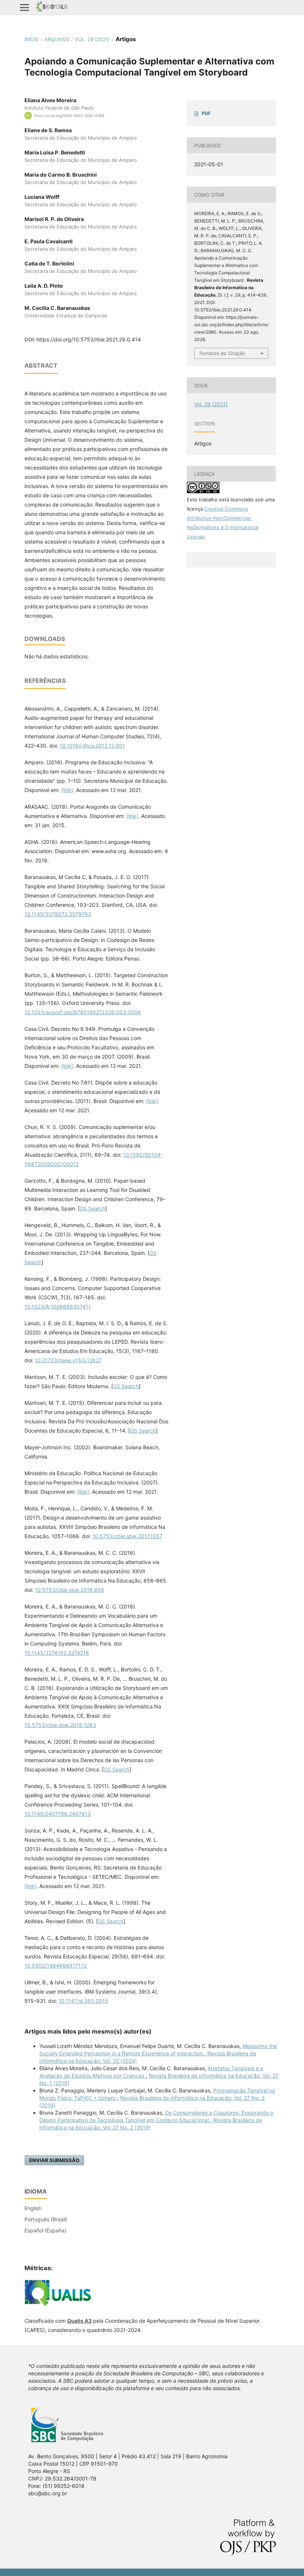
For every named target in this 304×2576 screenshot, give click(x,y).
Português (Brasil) (46, 2219)
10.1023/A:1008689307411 (58, 1307)
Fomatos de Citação (222, 353)
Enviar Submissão (54, 2160)
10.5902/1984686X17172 (56, 1966)
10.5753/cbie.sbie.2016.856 (70, 1590)
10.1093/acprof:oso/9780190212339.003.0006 (83, 1012)
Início (32, 39)
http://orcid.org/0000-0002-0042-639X (69, 116)
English (33, 2208)
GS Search (92, 1208)
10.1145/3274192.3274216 (57, 1653)
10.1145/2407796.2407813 (58, 1814)
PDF (206, 113)
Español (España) (45, 2230)
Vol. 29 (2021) (92, 39)
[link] (67, 790)
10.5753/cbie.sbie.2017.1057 (127, 1536)
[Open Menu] (24, 7)
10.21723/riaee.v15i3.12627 (68, 1360)
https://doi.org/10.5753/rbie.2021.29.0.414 (89, 339)
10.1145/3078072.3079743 (58, 914)
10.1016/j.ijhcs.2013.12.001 (92, 746)
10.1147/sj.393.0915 (83, 2001)
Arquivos (57, 39)
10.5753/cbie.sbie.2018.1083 (60, 1725)
